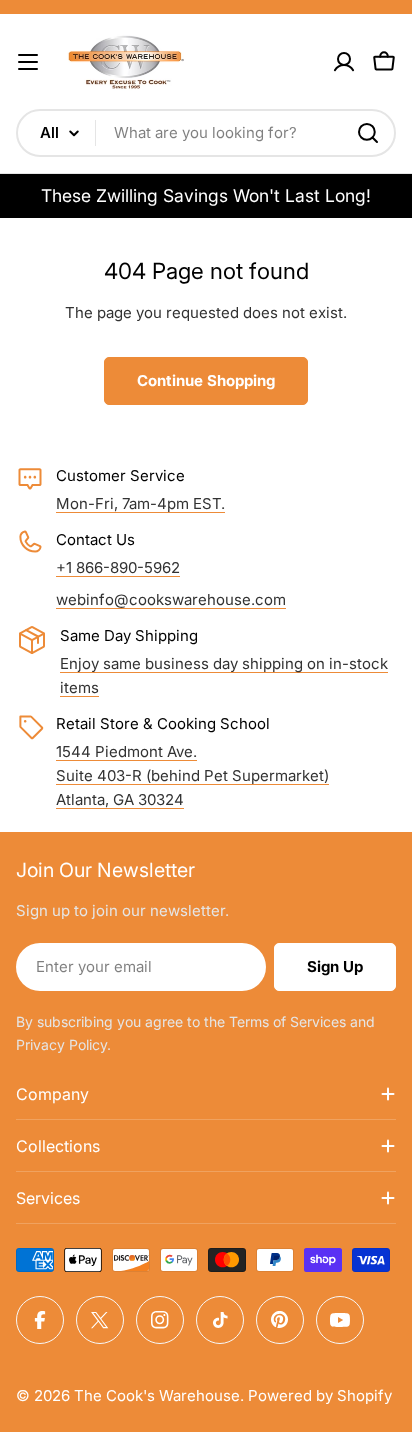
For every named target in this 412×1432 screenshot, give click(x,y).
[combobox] (206, 133)
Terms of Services (287, 1021)
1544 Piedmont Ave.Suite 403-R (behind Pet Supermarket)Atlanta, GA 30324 (192, 775)
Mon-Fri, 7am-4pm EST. (140, 503)
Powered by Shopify (320, 1395)
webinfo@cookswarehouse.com (171, 599)
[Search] (368, 133)
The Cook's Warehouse (157, 1395)
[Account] (344, 62)
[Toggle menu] (28, 62)
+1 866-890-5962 (118, 567)
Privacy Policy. (63, 1044)
